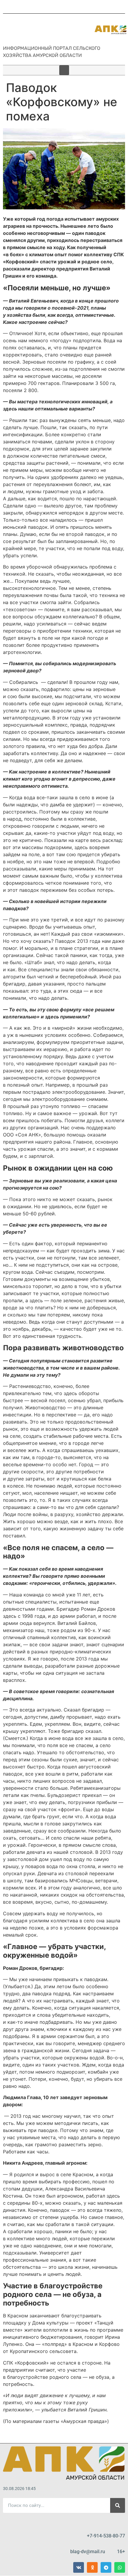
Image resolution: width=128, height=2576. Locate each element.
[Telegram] (106, 2567)
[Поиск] (118, 2505)
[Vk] (79, 2567)
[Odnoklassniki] (92, 2567)
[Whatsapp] (120, 2567)
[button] (64, 70)
